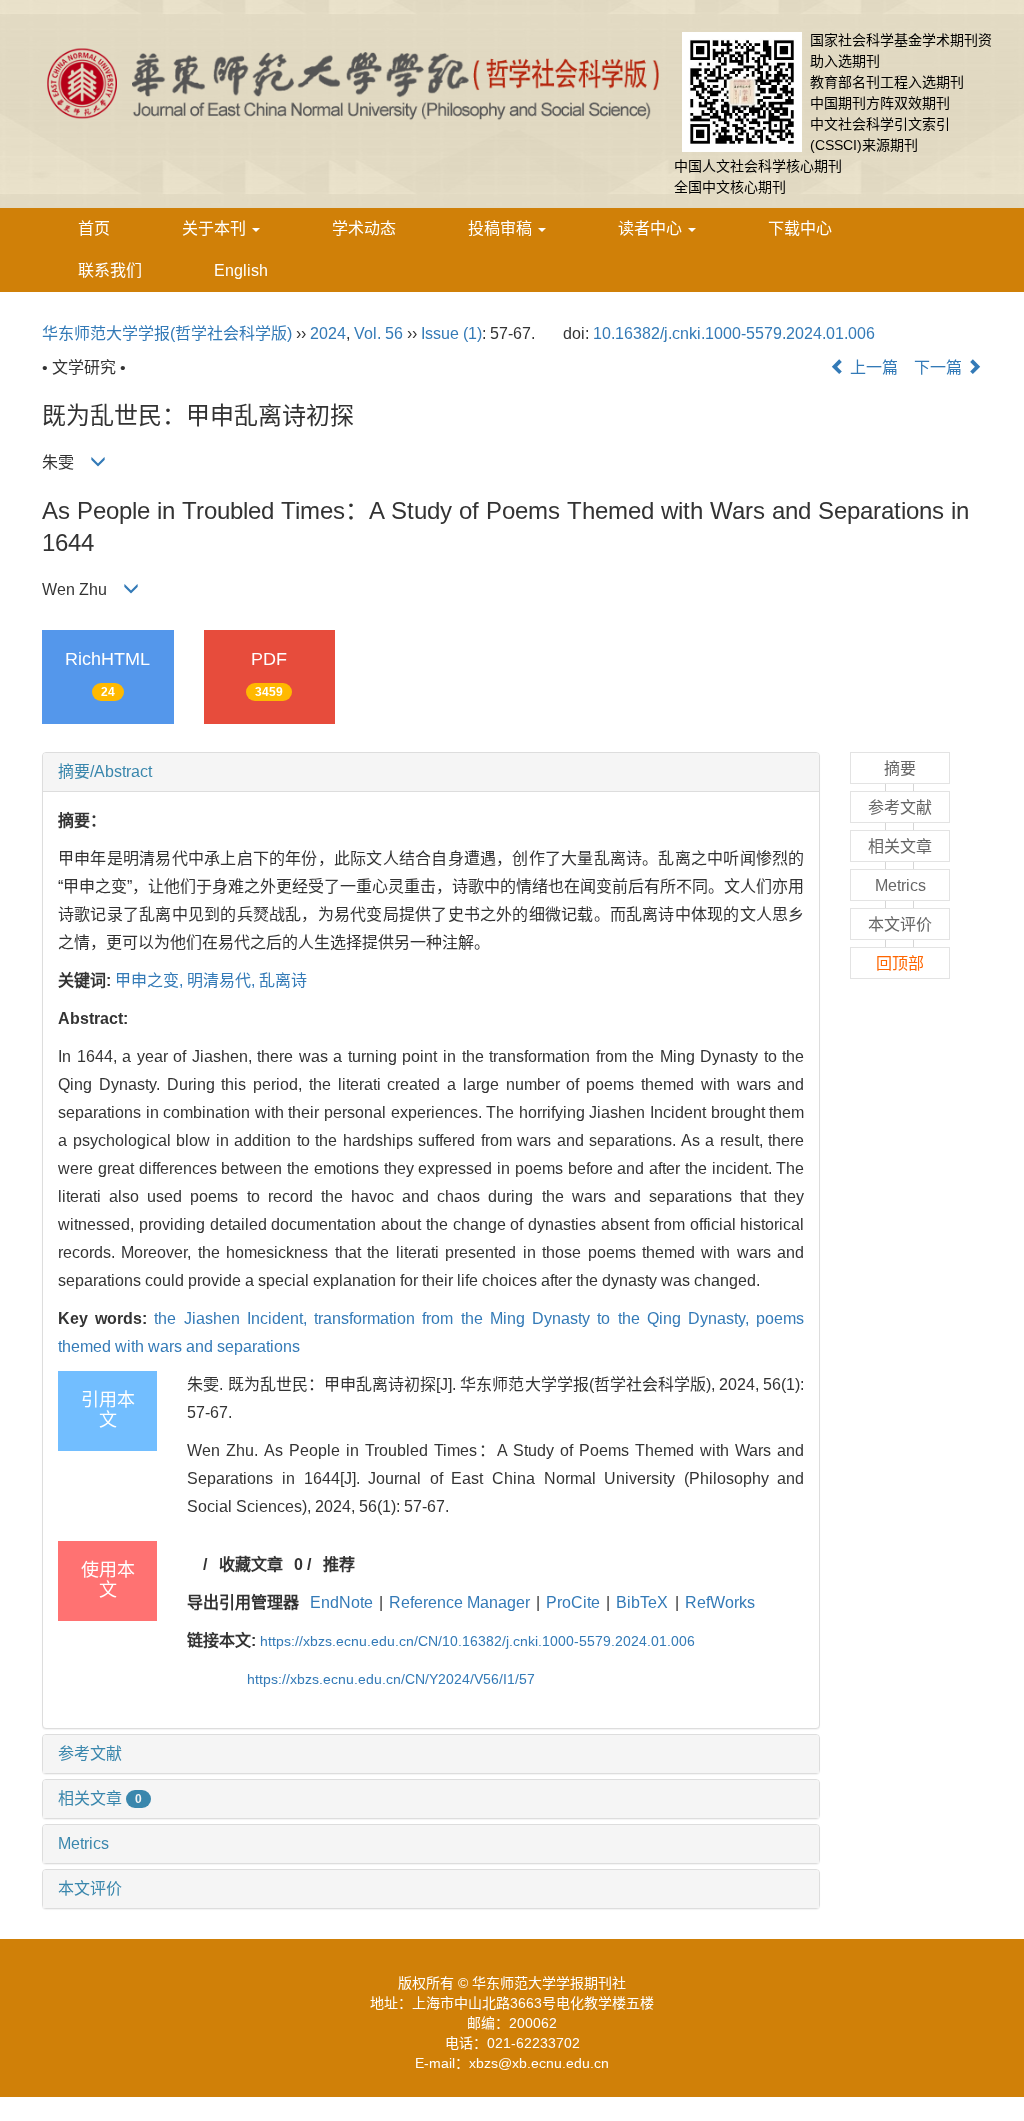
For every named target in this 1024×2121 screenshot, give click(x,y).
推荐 (339, 1564)
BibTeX (642, 1602)
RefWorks (720, 1602)
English (241, 270)
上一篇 (872, 367)
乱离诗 (283, 980)
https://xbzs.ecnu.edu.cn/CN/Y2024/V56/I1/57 (391, 1679)
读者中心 (652, 228)
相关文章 (100, 1798)
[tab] (431, 772)
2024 (328, 333)
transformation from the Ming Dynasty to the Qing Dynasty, (535, 1318)
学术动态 (364, 228)
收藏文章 (251, 1564)
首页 (94, 228)
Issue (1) (451, 333)
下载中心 (800, 228)
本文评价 (90, 1888)
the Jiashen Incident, (234, 1318)
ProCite (573, 1602)
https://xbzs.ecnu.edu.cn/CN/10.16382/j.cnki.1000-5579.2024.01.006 (477, 1641)
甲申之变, (151, 980)
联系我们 (110, 270)
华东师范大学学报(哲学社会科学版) (167, 333)
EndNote (341, 1602)
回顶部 (900, 963)
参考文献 (90, 1753)
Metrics (83, 1843)
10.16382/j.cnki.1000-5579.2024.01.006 (734, 333)
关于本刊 (216, 228)
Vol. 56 (378, 333)
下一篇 (940, 367)
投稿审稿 (502, 228)
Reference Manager (459, 1602)
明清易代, (223, 980)
